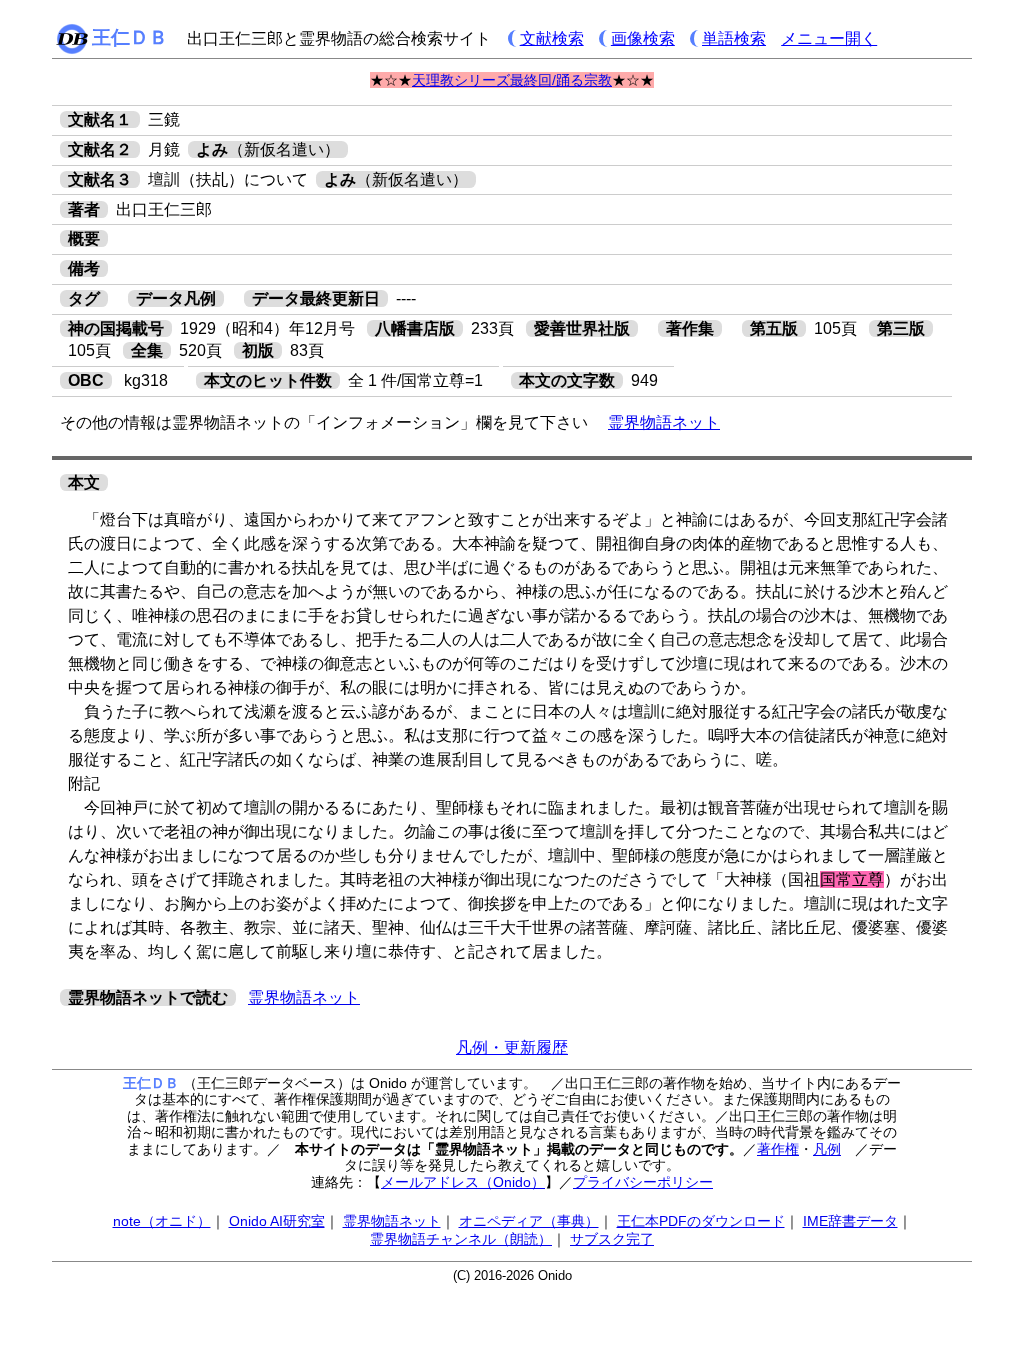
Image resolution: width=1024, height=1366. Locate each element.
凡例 (827, 1149)
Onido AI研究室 (277, 1221)
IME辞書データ (850, 1221)
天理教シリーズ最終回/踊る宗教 (512, 80)
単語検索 (734, 38)
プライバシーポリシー (643, 1182)
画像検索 (643, 38)
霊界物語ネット (664, 422)
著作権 (778, 1149)
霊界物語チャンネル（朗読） (461, 1239)
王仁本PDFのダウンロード (701, 1221)
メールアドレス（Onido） (463, 1182)
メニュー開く (829, 38)
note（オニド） (162, 1221)
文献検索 (552, 38)
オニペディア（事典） (529, 1221)
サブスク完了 (612, 1239)
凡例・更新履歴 (512, 1047)
